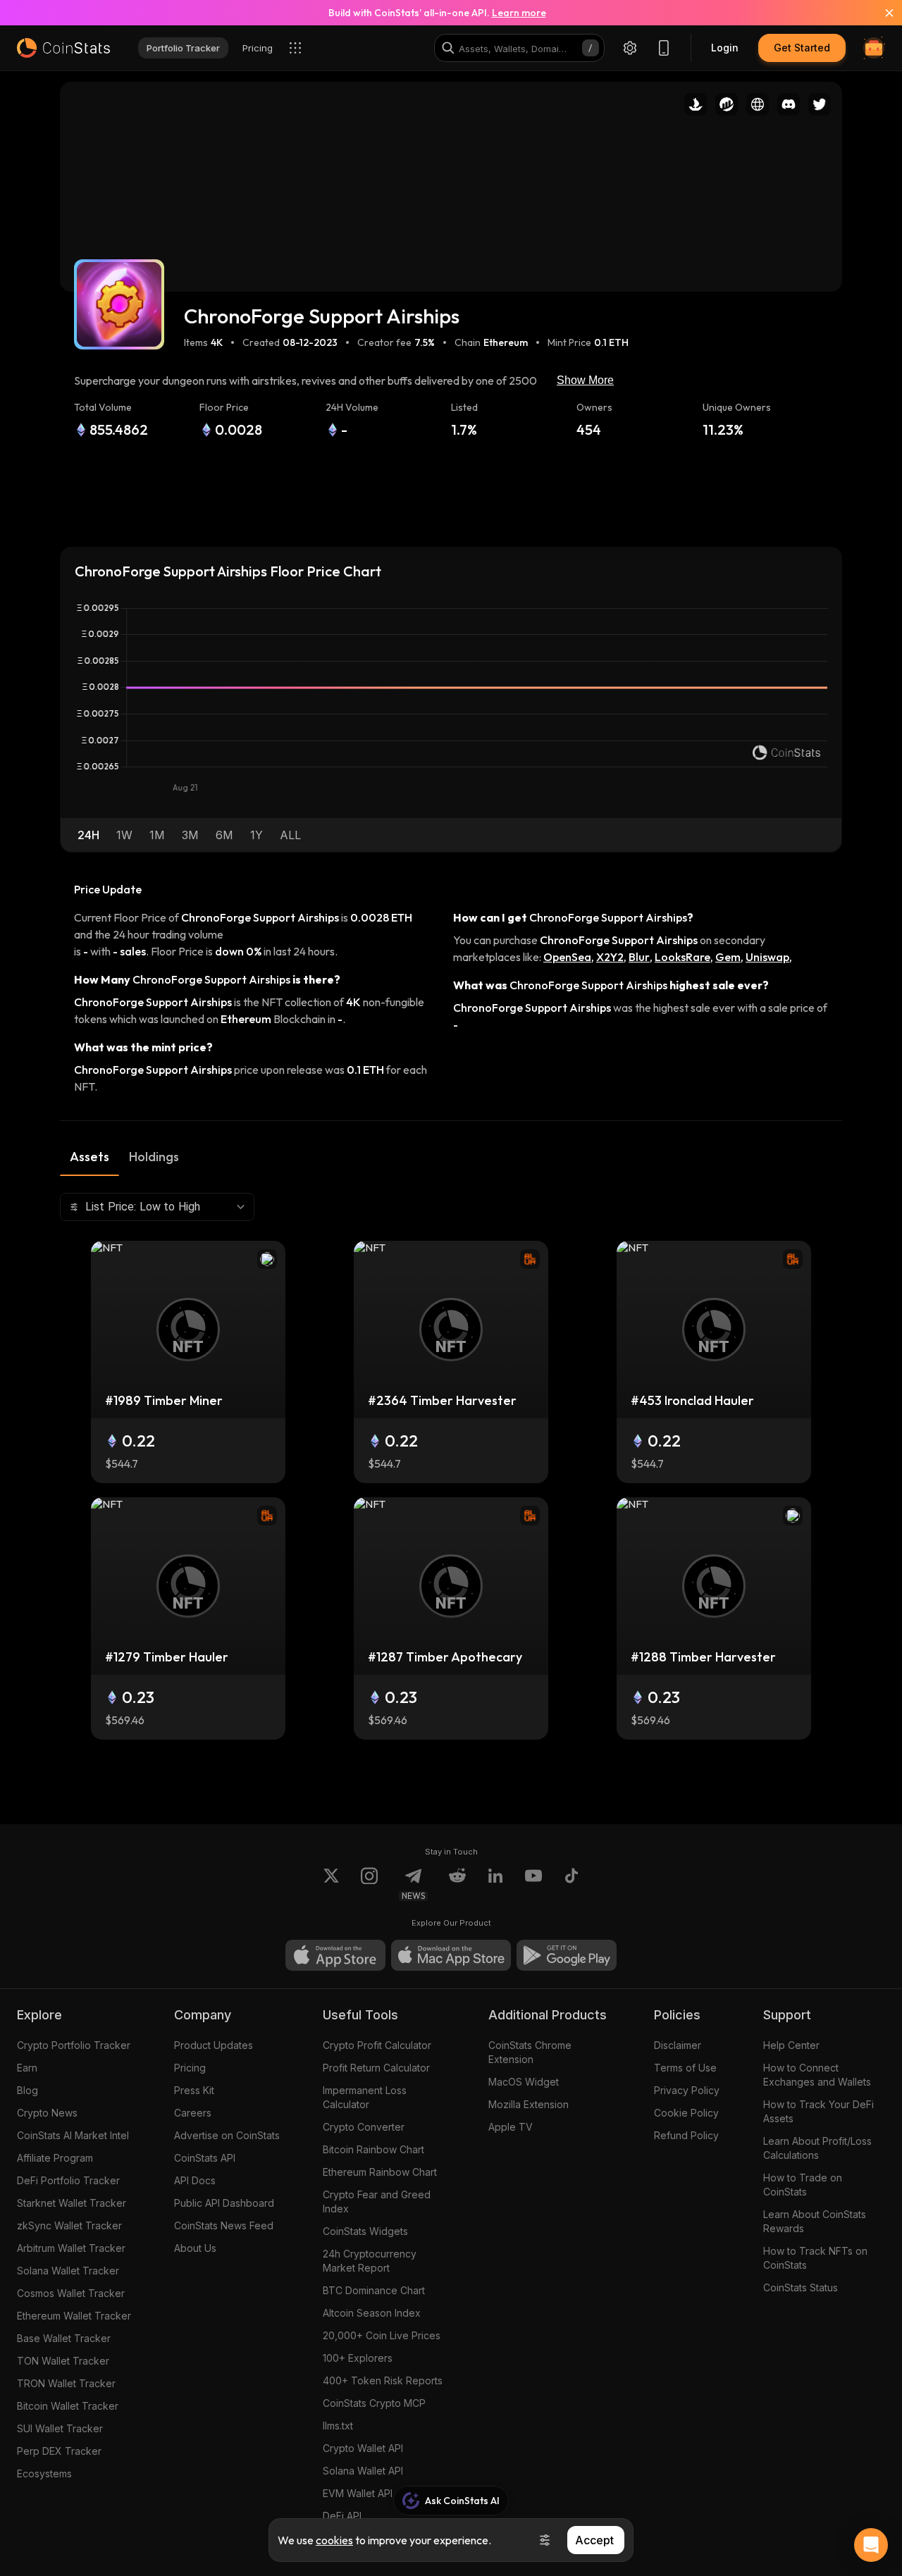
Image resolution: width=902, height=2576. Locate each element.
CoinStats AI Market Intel (73, 2135)
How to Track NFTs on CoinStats (815, 2258)
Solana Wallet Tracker (68, 2271)
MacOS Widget (524, 2082)
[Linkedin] (495, 1884)
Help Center (791, 2045)
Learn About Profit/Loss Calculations (817, 2148)
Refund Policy (686, 2135)
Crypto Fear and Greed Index (377, 2202)
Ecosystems (44, 2473)
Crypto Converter (364, 2127)
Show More (585, 380)
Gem (728, 957)
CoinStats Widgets (365, 2231)
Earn (27, 2068)
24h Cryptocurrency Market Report (370, 2261)
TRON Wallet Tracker (66, 2383)
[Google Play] (567, 1955)
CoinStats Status (801, 2287)
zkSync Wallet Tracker (69, 2225)
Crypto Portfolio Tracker (74, 2045)
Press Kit (194, 2090)
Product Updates (214, 2045)
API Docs (195, 2180)
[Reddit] (457, 1884)
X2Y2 (610, 957)
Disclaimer (678, 2045)
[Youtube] (533, 1884)
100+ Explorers (358, 2358)
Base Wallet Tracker (64, 2338)
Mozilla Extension (529, 2104)
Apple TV (511, 2127)
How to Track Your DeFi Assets (818, 2111)
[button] (88, 835)
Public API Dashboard (224, 2203)
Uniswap (767, 957)
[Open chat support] (871, 2545)
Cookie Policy (686, 2113)
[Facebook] (572, 1884)
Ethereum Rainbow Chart (380, 2172)
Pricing (190, 2068)
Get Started (802, 48)
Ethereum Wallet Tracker (74, 2316)
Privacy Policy (687, 2090)
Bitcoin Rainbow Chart (373, 2149)
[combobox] (157, 1207)
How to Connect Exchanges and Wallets (817, 2075)
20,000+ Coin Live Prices (382, 2335)
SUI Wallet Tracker (60, 2428)
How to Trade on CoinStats (803, 2185)
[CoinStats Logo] (63, 48)
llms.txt (338, 2426)
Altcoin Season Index (372, 2313)
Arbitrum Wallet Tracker (71, 2248)
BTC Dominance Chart (374, 2290)
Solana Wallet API (363, 2471)
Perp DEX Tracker (59, 2451)
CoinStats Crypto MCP (374, 2403)
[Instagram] (369, 1884)
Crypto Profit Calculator (377, 2045)
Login (725, 48)
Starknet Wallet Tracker (72, 2203)
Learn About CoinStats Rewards (815, 2221)
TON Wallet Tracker (63, 2361)
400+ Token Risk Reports (383, 2380)
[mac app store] (451, 1955)
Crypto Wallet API (363, 2448)
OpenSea (567, 957)
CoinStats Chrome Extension (530, 2052)
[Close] (881, 13)
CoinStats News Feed (224, 2225)
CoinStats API (205, 2158)
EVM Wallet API (358, 2493)
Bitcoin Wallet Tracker (68, 2406)
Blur (639, 957)
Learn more (519, 13)
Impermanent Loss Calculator (365, 2097)
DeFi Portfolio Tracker (68, 2180)
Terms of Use (685, 2068)
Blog (27, 2090)
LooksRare (682, 957)
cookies (334, 2540)
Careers (193, 2113)
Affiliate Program (55, 2158)
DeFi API (342, 2516)
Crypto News (47, 2113)
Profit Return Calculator (376, 2068)
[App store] (335, 1955)
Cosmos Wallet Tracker (71, 2293)
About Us (195, 2248)
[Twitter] (331, 1884)
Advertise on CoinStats (227, 2135)
